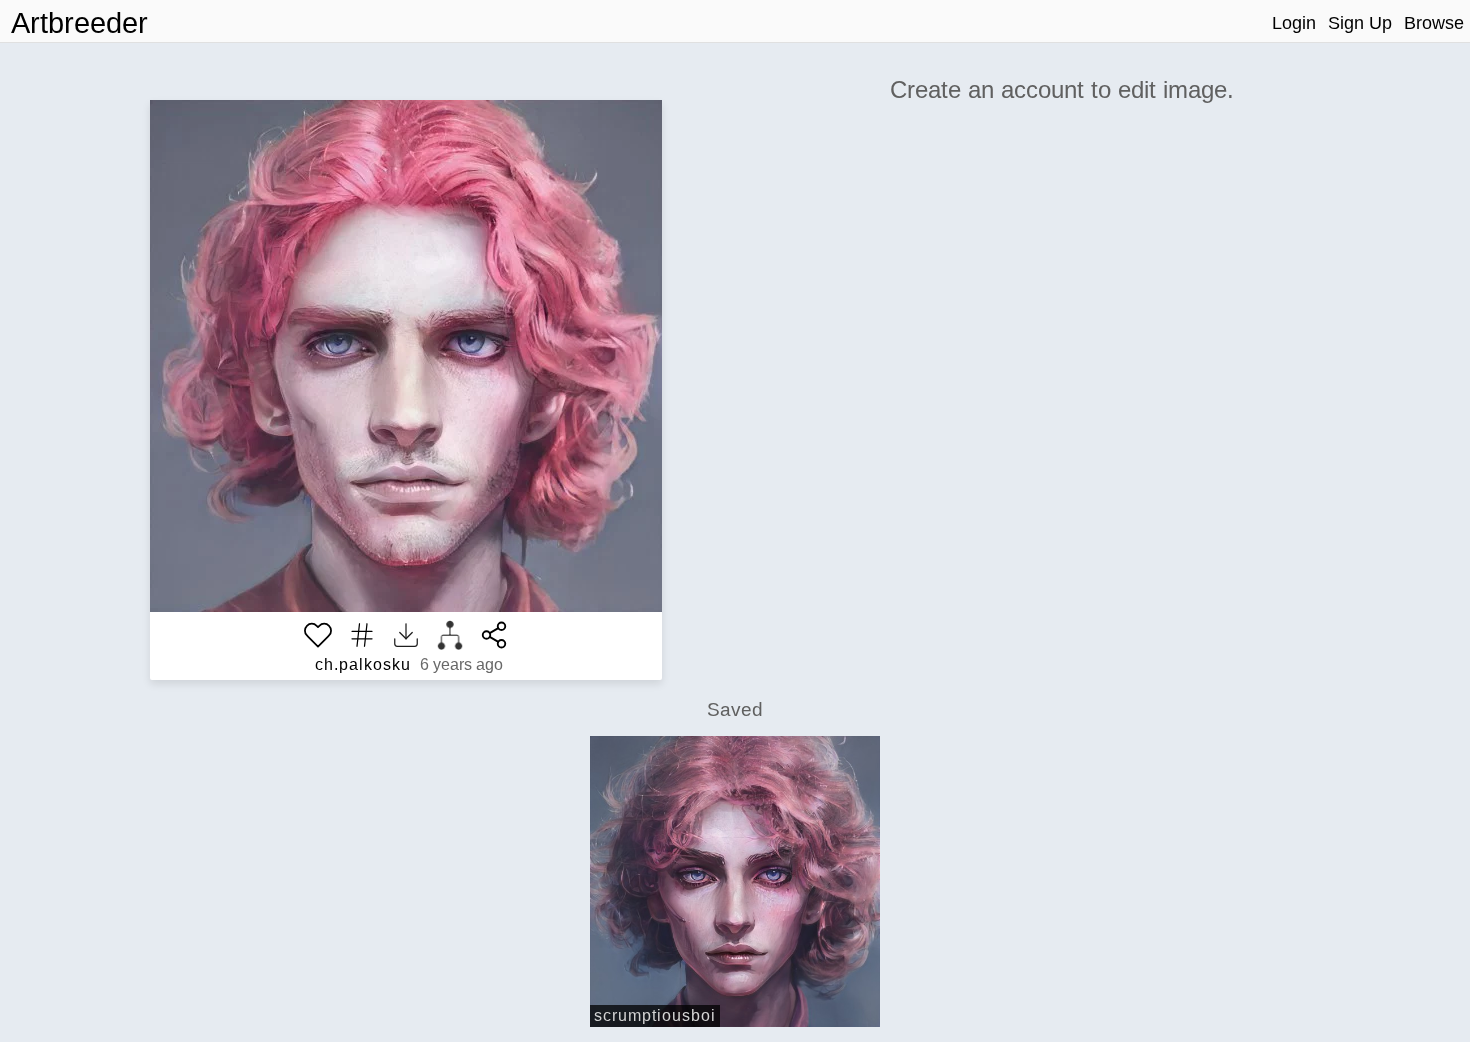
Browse (1434, 23)
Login (1294, 23)
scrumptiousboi (655, 1015)
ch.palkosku (363, 664)
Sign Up (1360, 23)
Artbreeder (79, 23)
